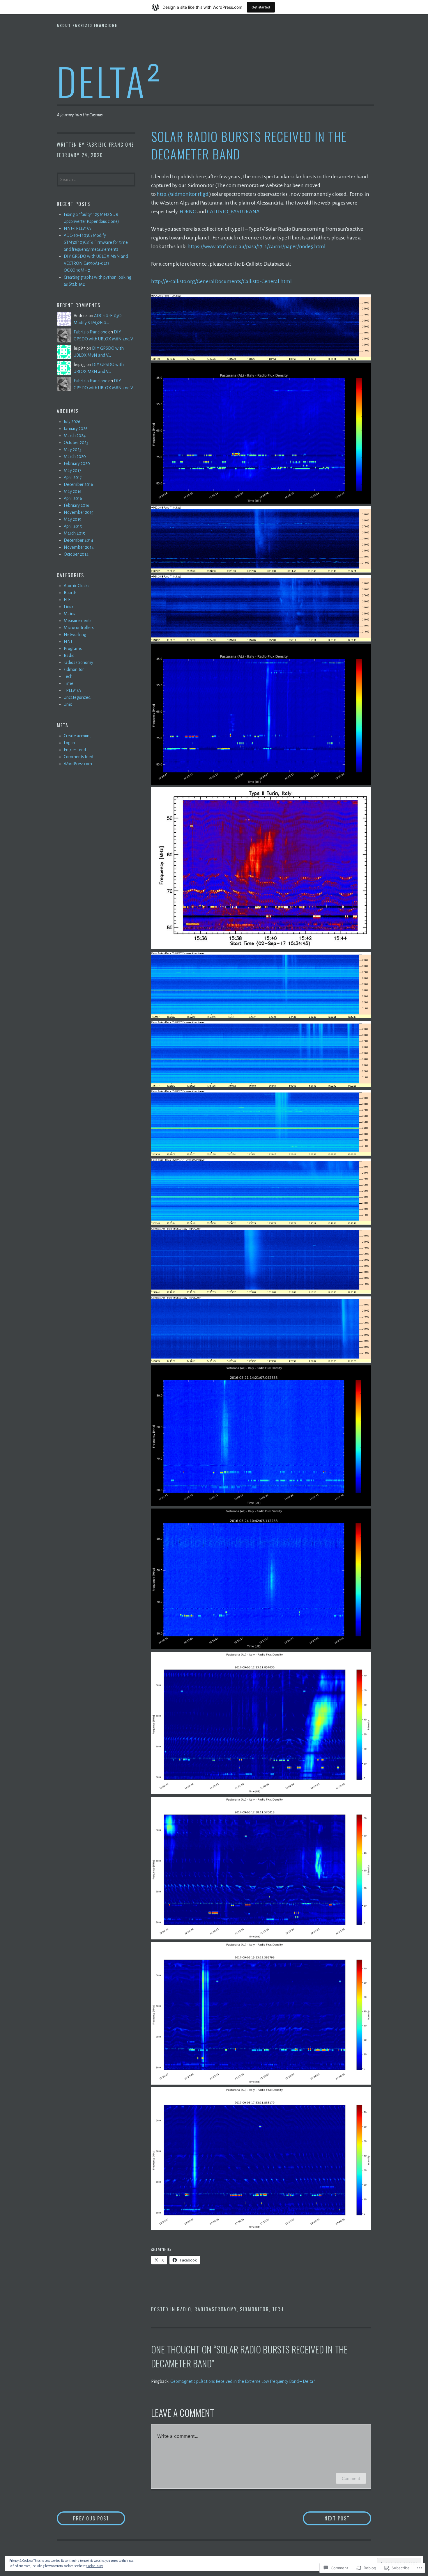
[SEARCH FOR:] (96, 179)
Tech (278, 2309)
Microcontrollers (79, 628)
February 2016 (77, 505)
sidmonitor (254, 2309)
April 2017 (73, 477)
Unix (68, 704)
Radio (184, 2309)
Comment (351, 2478)
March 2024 (75, 436)
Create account (77, 736)
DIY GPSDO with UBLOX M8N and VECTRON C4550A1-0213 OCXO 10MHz (96, 263)
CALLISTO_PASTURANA (233, 212)
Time (69, 683)
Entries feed (75, 750)
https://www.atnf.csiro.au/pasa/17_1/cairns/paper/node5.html (257, 246)
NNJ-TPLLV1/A (77, 228)
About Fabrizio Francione (87, 25)
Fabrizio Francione (110, 145)
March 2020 (75, 456)
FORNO (188, 212)
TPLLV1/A (72, 690)
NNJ (68, 642)
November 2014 (79, 547)
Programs (73, 649)
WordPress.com (78, 764)
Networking (75, 635)
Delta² (110, 81)
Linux (69, 607)
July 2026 (72, 422)
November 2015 (79, 512)
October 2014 (76, 554)
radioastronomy (216, 2309)
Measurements (78, 621)
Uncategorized (77, 697)
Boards (70, 593)
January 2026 (76, 429)
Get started (261, 7)
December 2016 (78, 484)
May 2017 (72, 470)
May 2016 (73, 491)
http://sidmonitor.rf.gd (183, 194)
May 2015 (72, 519)
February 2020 (77, 463)
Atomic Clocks (77, 586)
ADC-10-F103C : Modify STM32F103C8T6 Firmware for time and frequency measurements (96, 242)
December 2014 (78, 540)
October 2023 (76, 443)
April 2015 (73, 526)
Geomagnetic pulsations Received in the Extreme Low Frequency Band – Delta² (243, 2381)
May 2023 (72, 450)
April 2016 (73, 498)
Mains (69, 614)
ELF (67, 600)
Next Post (326, 2518)
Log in (69, 743)
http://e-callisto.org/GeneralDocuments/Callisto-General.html (221, 281)
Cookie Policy (95, 2566)
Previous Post (83, 2518)
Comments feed (78, 757)
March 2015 (74, 533)
